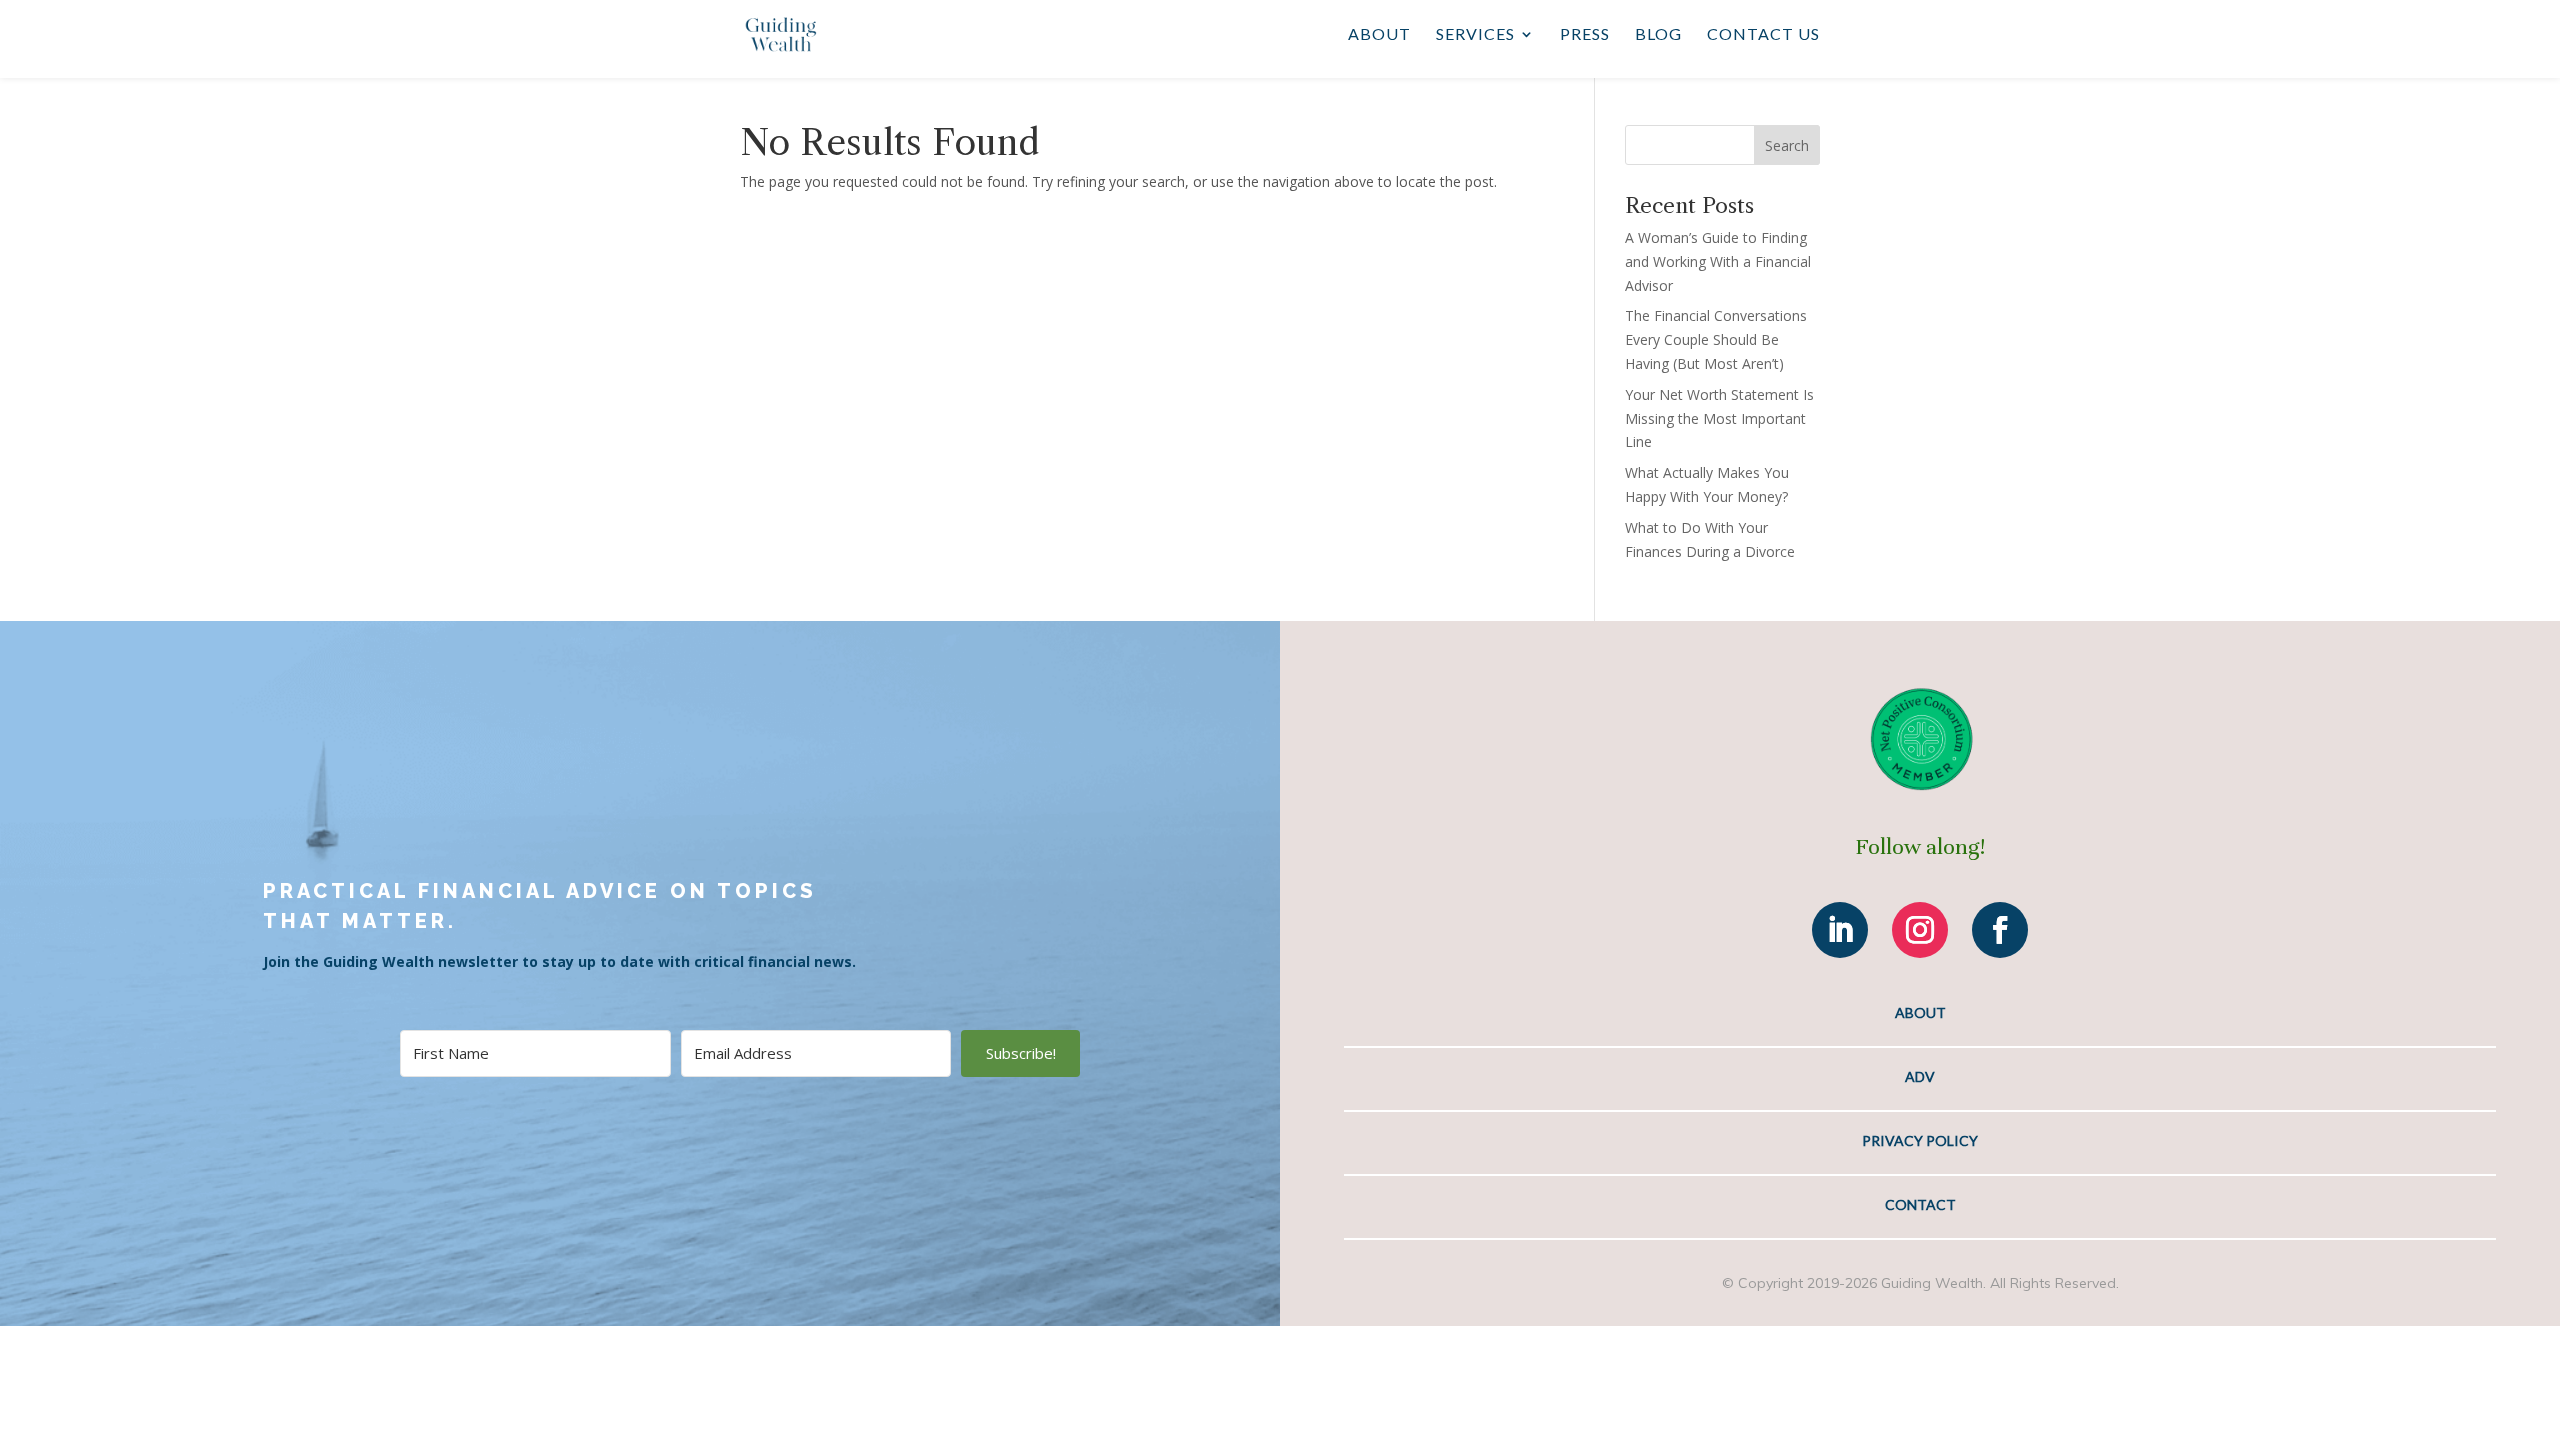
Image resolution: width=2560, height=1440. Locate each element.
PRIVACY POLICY (1920, 1140)
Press (1585, 35)
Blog (1658, 35)
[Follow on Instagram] (1920, 930)
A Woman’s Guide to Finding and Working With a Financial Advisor (1718, 261)
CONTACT (1920, 1204)
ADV (1920, 1076)
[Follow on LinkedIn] (1840, 930)
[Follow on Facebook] (2000, 930)
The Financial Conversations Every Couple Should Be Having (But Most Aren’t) (1716, 339)
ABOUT (1920, 1012)
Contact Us (1763, 35)
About (1379, 35)
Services (1475, 35)
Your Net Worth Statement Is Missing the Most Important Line (1719, 418)
